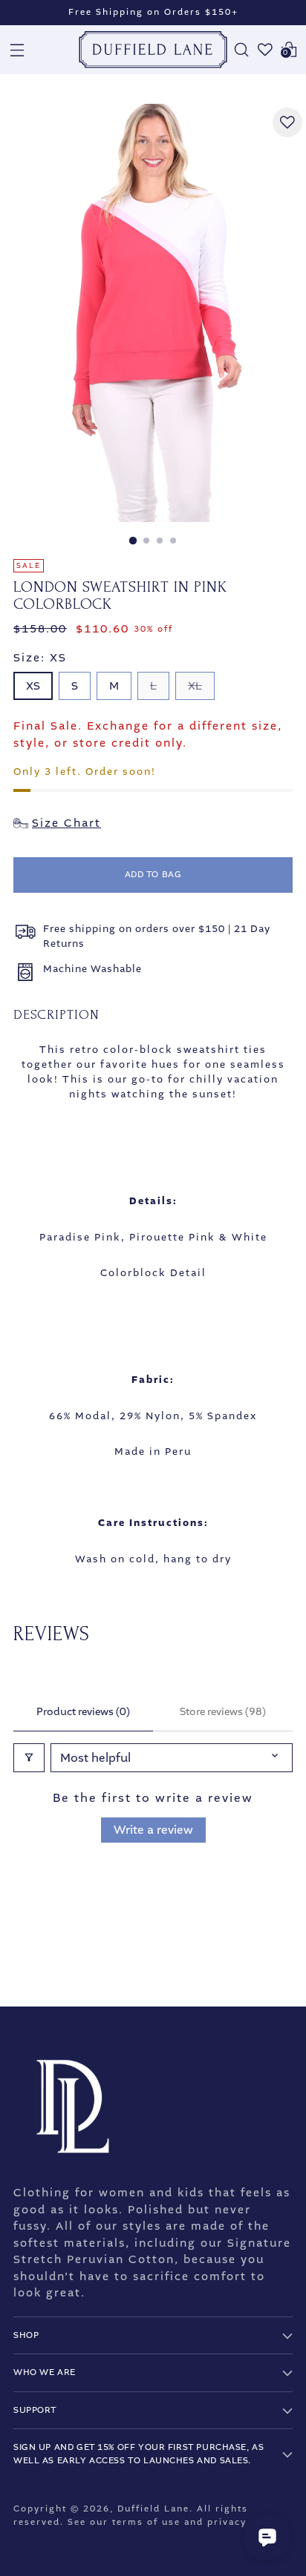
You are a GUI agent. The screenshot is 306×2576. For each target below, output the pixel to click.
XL (195, 686)
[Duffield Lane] (153, 50)
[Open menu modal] (17, 50)
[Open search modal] (241, 50)
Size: (40, 658)
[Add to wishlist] (287, 122)
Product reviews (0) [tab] (83, 1712)
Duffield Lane (153, 2509)
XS (33, 686)
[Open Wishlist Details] (265, 50)
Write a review (153, 1830)
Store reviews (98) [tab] (223, 1712)
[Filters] (29, 1758)
